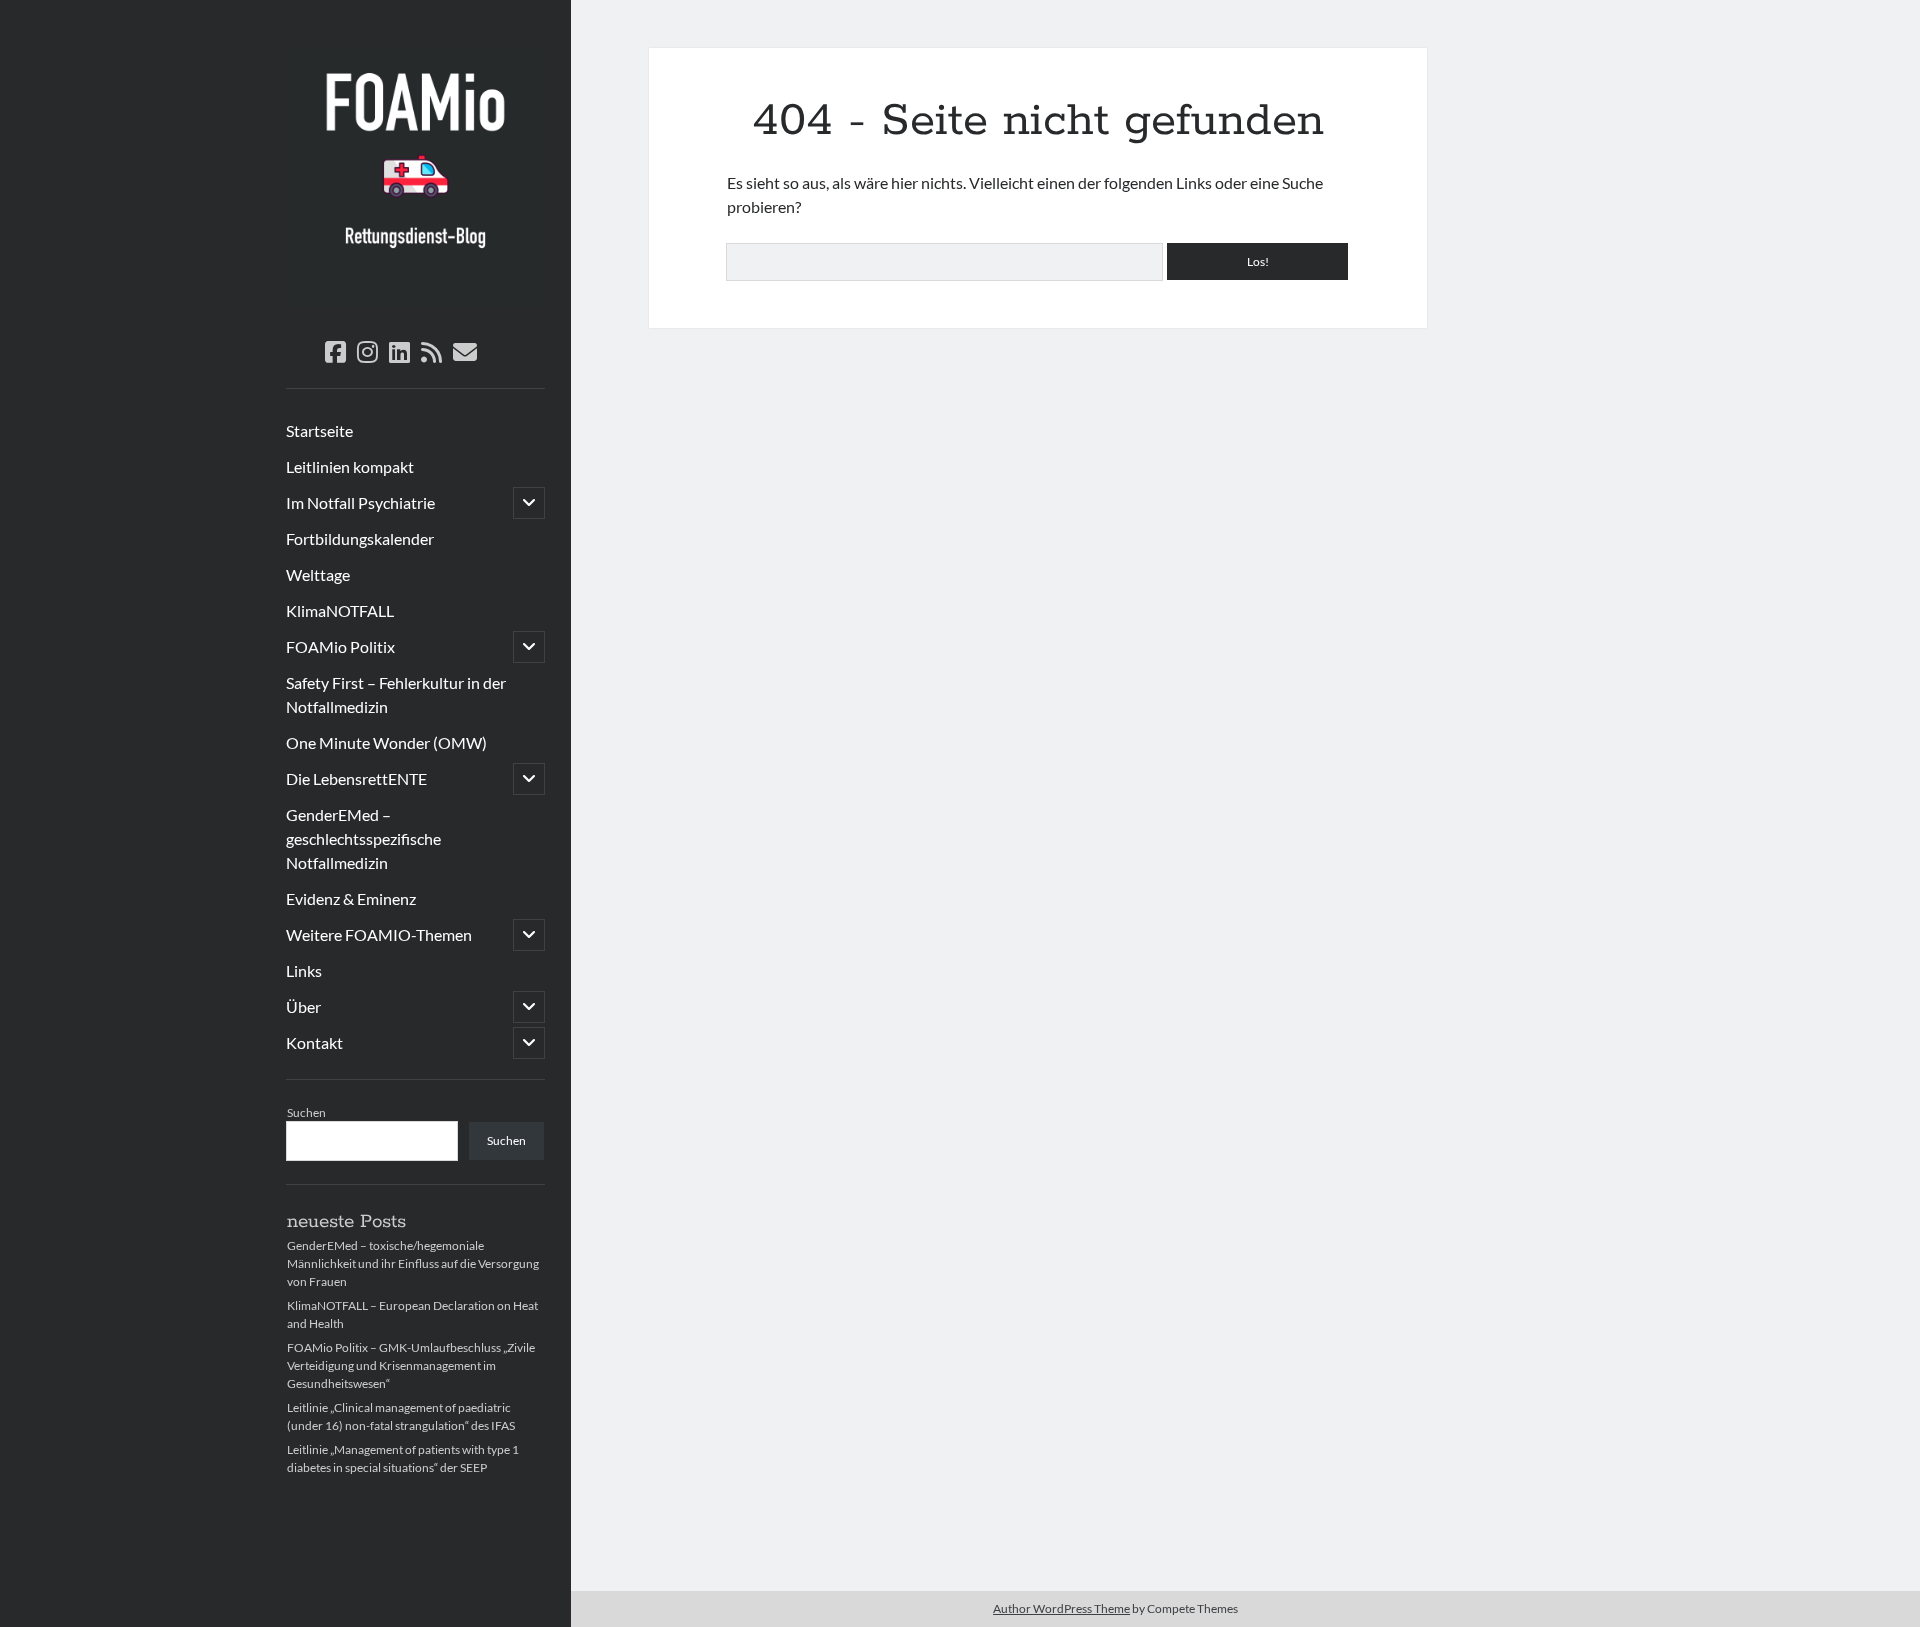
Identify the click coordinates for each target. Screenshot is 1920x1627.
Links (304, 970)
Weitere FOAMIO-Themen (379, 934)
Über (303, 1006)
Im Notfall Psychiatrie (360, 502)
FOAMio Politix (340, 646)
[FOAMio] (415, 300)
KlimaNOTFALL (340, 610)
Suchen (306, 1112)
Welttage (318, 574)
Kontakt (314, 1042)
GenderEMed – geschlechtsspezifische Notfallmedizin (363, 838)
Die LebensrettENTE (356, 778)
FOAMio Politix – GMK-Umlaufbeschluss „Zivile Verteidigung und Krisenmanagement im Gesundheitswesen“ (411, 1365)
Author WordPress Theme (1061, 1608)
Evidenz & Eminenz (351, 898)
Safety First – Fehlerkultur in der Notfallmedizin (396, 694)
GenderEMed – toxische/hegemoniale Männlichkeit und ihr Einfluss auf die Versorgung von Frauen (413, 1263)
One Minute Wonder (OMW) (386, 742)
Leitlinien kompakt (350, 466)
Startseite (319, 430)
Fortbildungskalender (360, 538)
